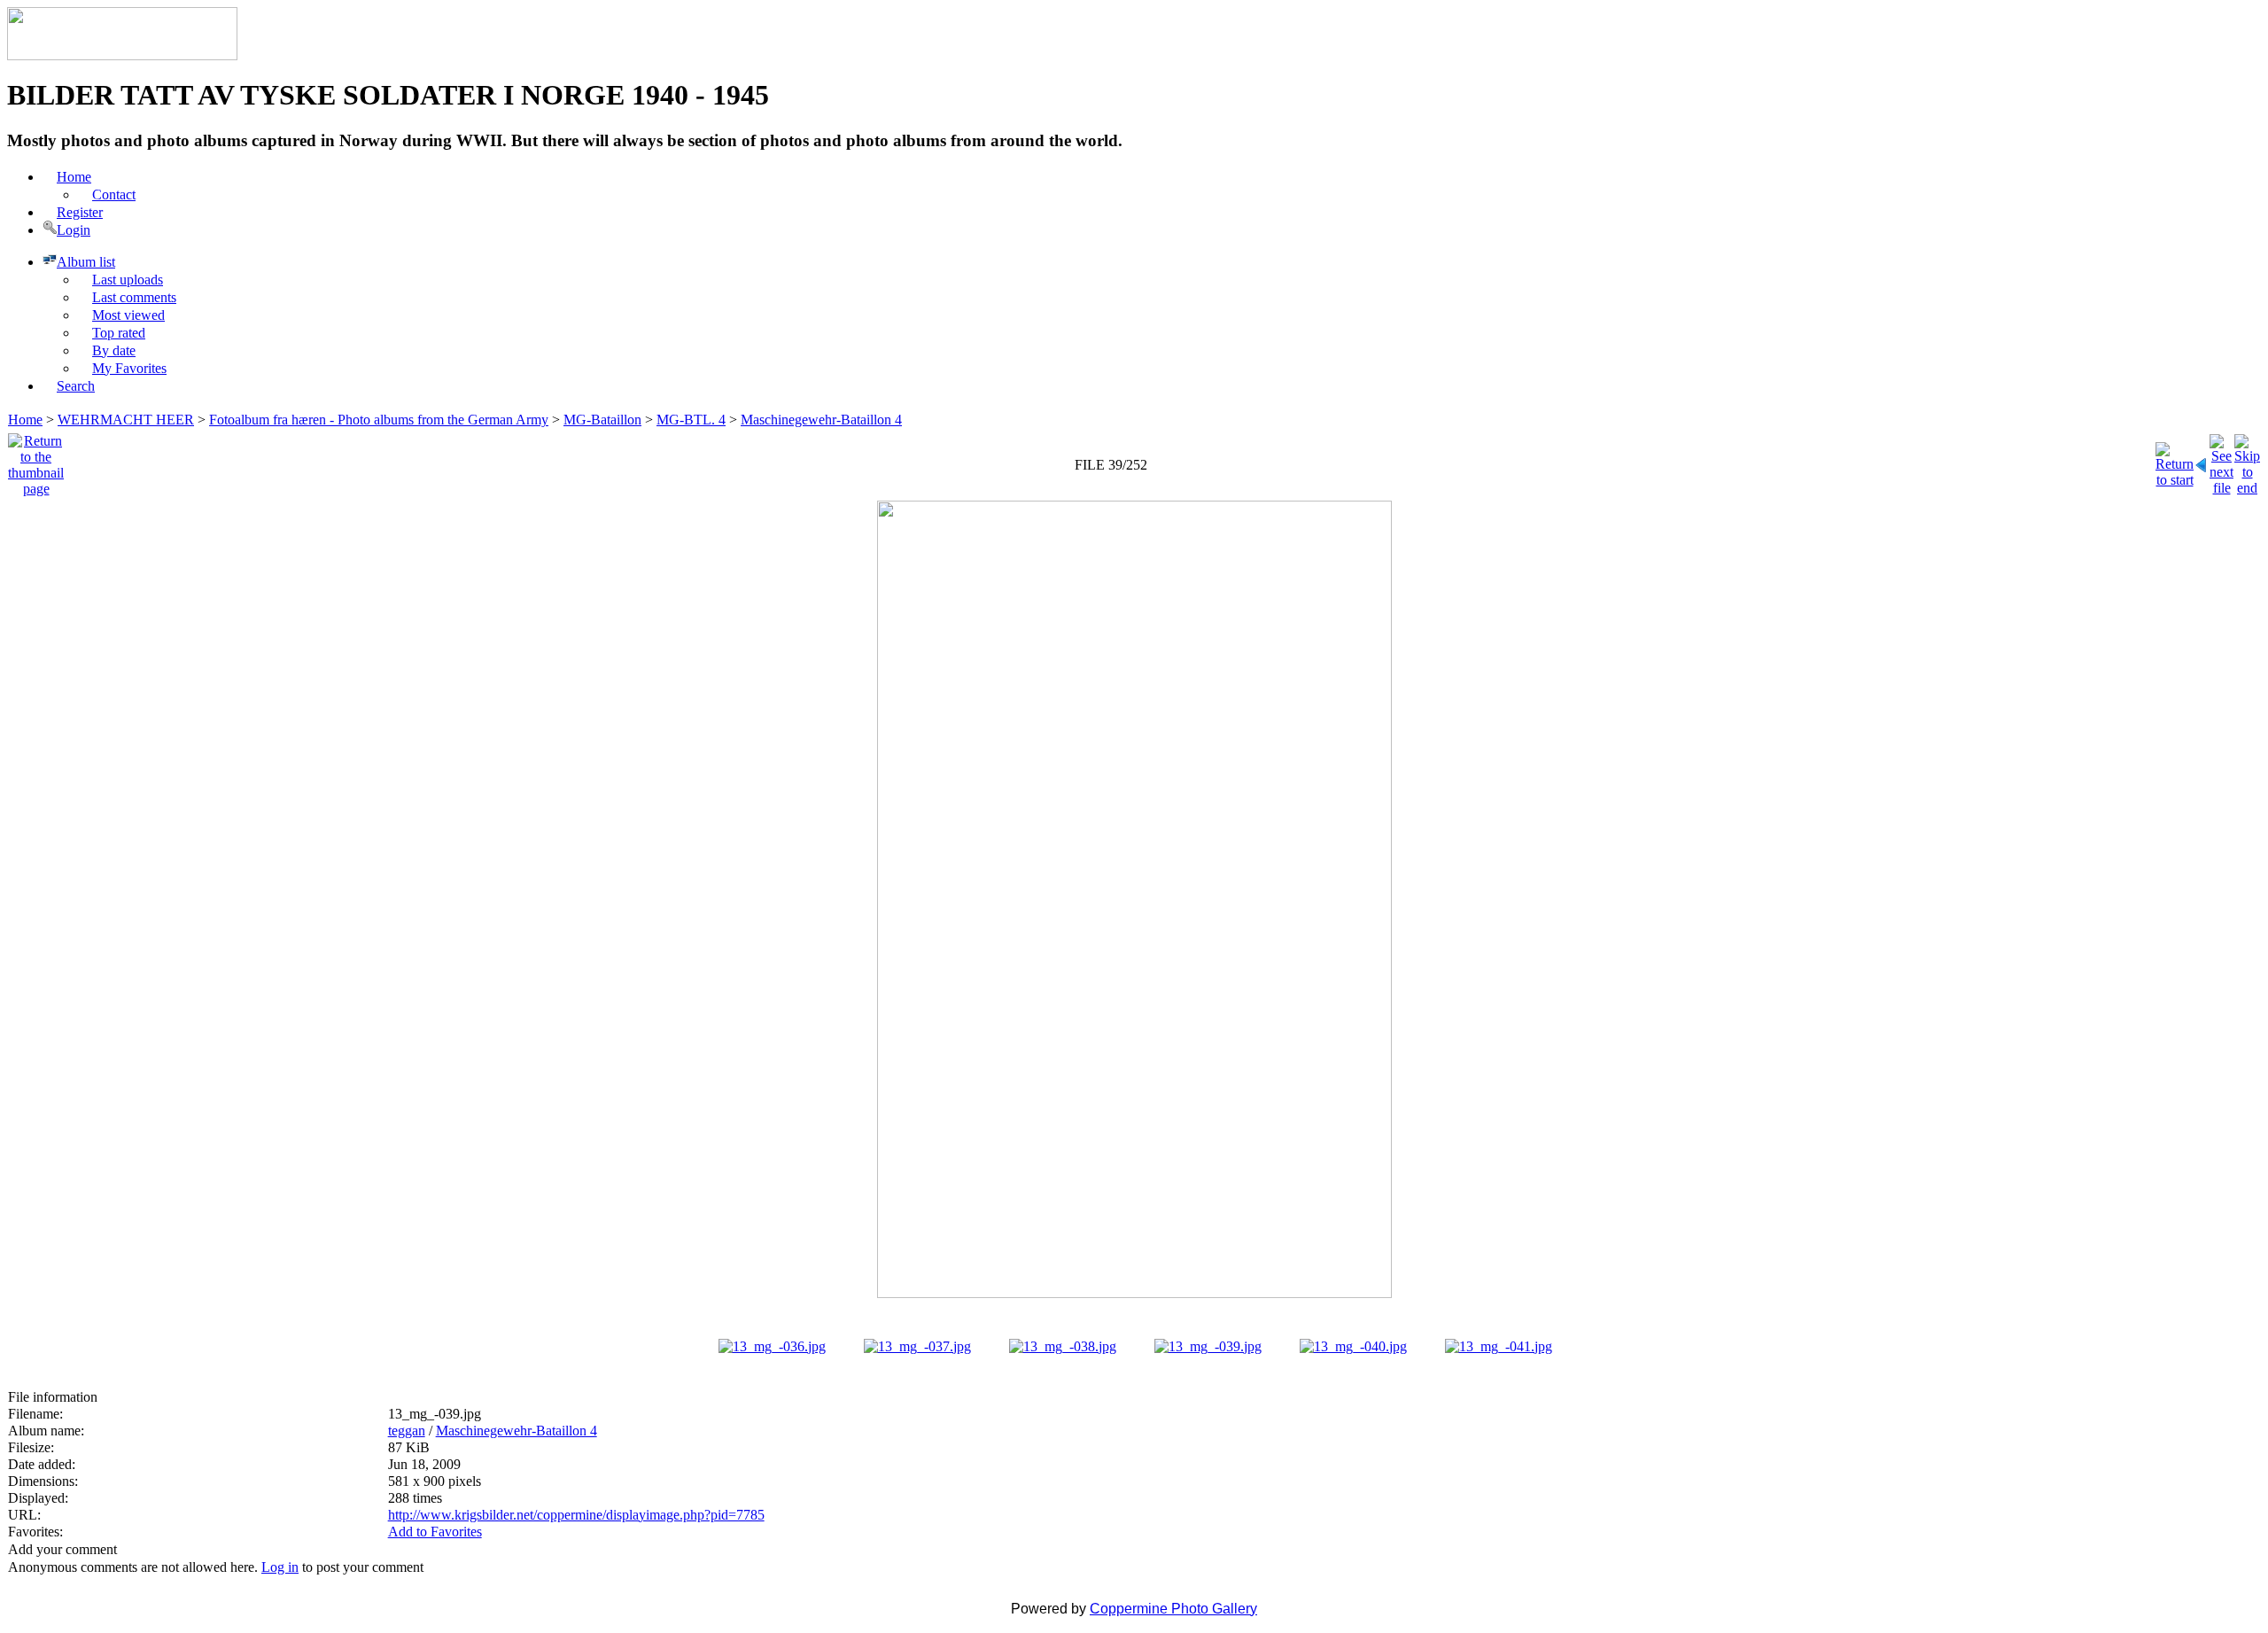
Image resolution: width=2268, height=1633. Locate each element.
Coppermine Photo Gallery (1173, 1609)
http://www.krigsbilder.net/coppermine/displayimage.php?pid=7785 (576, 1515)
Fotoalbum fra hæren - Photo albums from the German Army (379, 420)
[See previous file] (2202, 460)
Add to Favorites (435, 1532)
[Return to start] (2175, 460)
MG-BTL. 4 (691, 420)
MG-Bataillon (602, 420)
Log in (280, 1567)
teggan (407, 1431)
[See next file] (2221, 460)
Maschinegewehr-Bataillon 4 (821, 420)
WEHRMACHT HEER (126, 420)
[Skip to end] (2247, 460)
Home (25, 420)
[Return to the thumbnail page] (36, 460)
